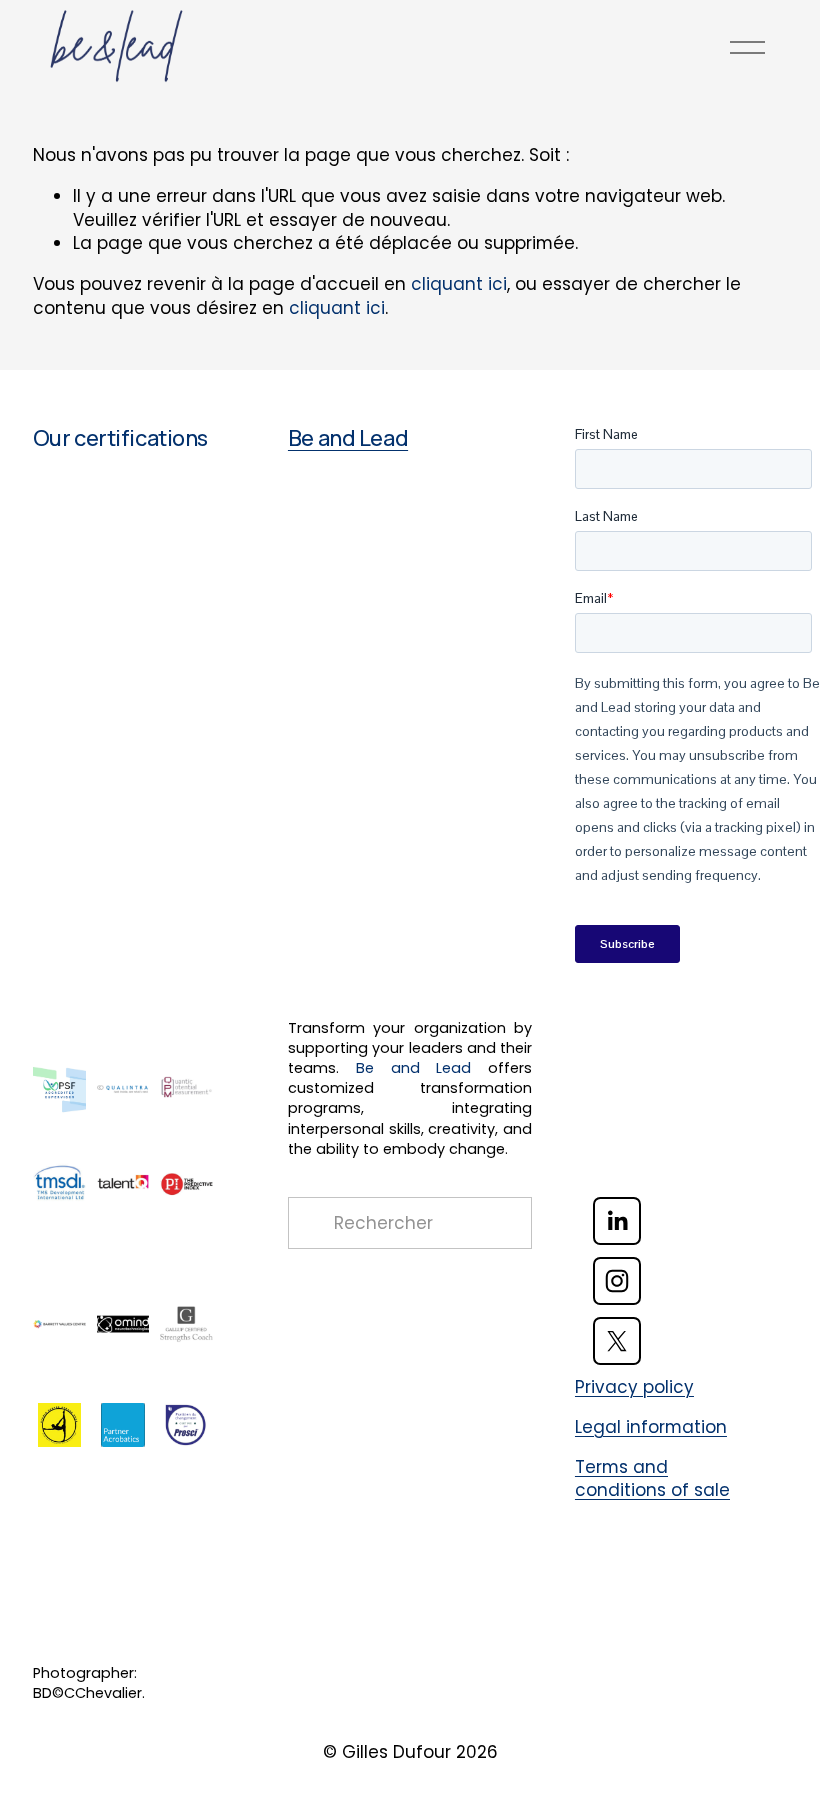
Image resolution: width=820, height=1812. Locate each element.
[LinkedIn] (617, 1221)
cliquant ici (459, 284)
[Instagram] (617, 1281)
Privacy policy (634, 1387)
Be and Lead (348, 439)
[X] (617, 1341)
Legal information (651, 1427)
